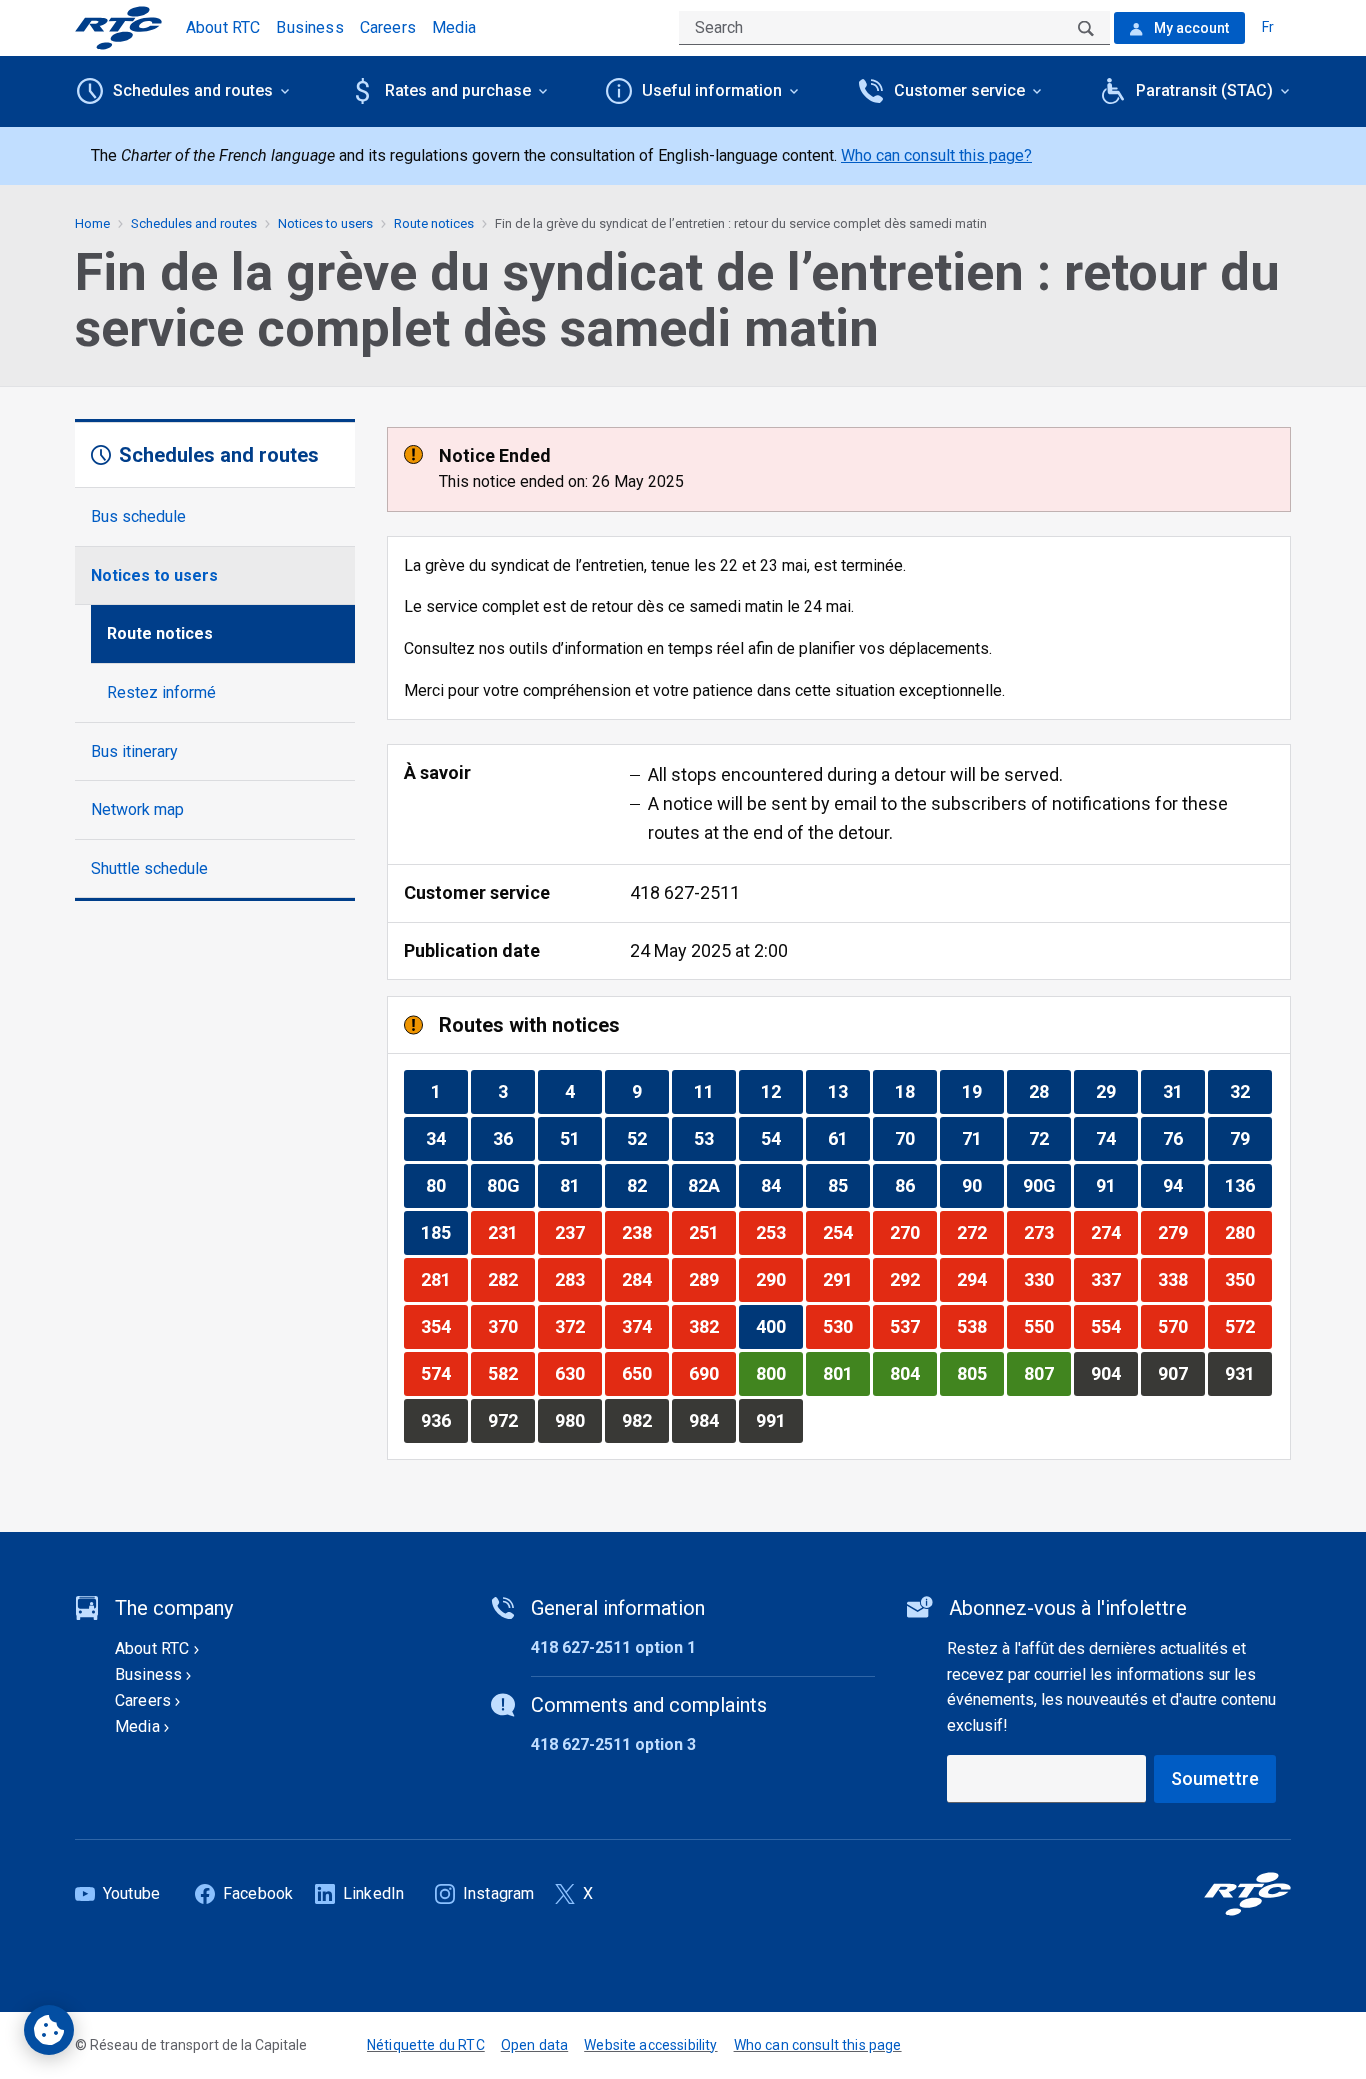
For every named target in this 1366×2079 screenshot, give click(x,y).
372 (578, 1326)
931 (1248, 1373)
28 (1049, 1091)
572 (1248, 1326)
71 (982, 1138)
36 (513, 1138)
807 (1047, 1373)
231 (511, 1232)
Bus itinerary (134, 751)
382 (712, 1326)
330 (1047, 1279)
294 (980, 1279)
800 (779, 1373)
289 (712, 1279)
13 (848, 1091)
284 (645, 1279)
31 (1183, 1091)
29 (1116, 1091)
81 (580, 1185)
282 (511, 1279)
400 (779, 1326)
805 (980, 1373)
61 (848, 1138)
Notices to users (154, 575)
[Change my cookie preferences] (49, 2030)
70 (915, 1138)
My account (1190, 28)
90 (982, 1185)
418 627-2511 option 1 (613, 1647)
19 (982, 1091)
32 (1250, 1091)
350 (1248, 1279)
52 (647, 1138)
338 (1181, 1279)
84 (781, 1185)
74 (1116, 1138)
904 (1114, 1373)
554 (1114, 1326)
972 (511, 1420)
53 (714, 1138)
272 (980, 1232)
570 (1181, 1326)
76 (1183, 1138)
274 (1114, 1232)
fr (1268, 27)
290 (779, 1279)
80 (446, 1185)
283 (578, 1279)
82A (711, 1185)
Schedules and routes (194, 223)
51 (580, 1138)
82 (647, 1185)
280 (1248, 1232)
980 (578, 1420)
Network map (137, 809)
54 (781, 1138)
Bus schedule (138, 516)
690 (712, 1373)
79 (1250, 1138)
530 (846, 1326)
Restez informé (161, 692)
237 (578, 1232)
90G (1046, 1185)
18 (915, 1091)
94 (1183, 1185)
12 (781, 1091)
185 (444, 1232)
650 (645, 1373)
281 (444, 1279)
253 (779, 1232)
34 (446, 1138)
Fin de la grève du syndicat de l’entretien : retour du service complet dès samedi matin (741, 223)
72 (1049, 1138)
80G (510, 1185)
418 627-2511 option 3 (613, 1744)
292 (913, 1279)
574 (444, 1373)
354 (444, 1326)
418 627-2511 (685, 892)
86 (915, 1185)
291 (846, 1279)
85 (848, 1185)
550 (1047, 1326)
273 (1047, 1232)
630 (578, 1373)
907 (1181, 1373)
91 (1116, 1185)
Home (92, 223)
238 (645, 1232)
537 (913, 1326)
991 (779, 1420)
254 (846, 1232)
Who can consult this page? (936, 155)
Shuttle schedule (149, 868)
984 (712, 1420)
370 (511, 1326)
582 (511, 1373)
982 (645, 1420)
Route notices (160, 633)
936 (444, 1420)
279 (1181, 1232)
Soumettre (1215, 1778)
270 (913, 1232)
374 (645, 1326)
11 (714, 1091)
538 (980, 1326)
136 (1248, 1185)
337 (1114, 1279)
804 (913, 1373)
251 (712, 1232)
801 (846, 1373)
